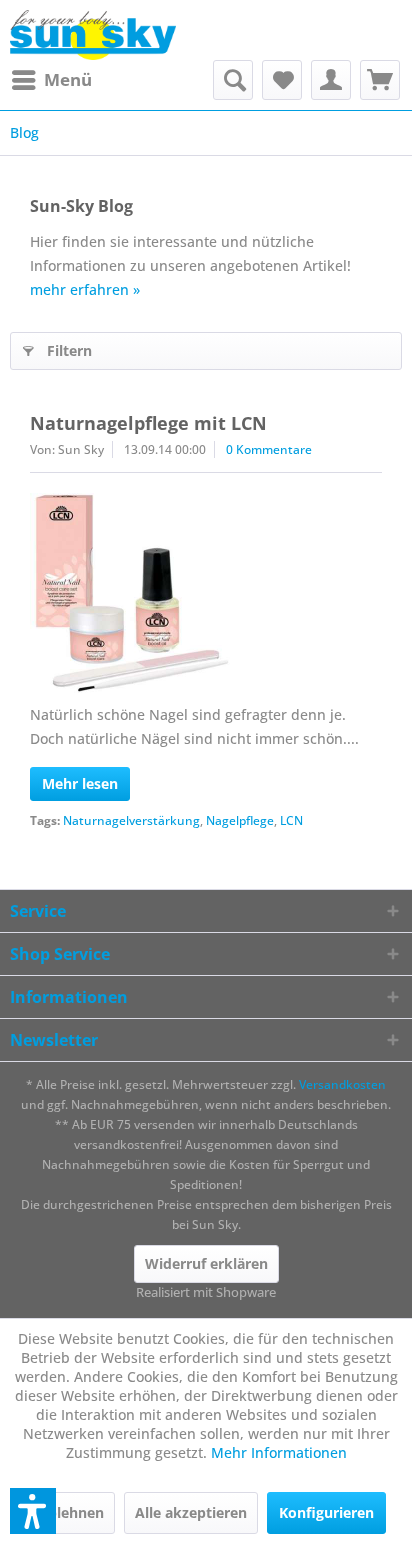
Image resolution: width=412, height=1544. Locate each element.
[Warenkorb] (380, 80)
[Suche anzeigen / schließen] (233, 80)
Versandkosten (342, 1084)
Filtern (69, 350)
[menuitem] (51, 80)
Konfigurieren (326, 1512)
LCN (291, 820)
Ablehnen (71, 1512)
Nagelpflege (240, 820)
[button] (33, 1511)
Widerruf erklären (206, 1263)
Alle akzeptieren (191, 1512)
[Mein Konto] (331, 80)
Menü (68, 79)
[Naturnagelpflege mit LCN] (206, 593)
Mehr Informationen (279, 1452)
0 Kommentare (269, 449)
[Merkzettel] (282, 80)
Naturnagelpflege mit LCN (148, 423)
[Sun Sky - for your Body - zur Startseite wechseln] (93, 35)
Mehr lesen (80, 783)
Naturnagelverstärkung (131, 820)
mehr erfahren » (85, 289)
